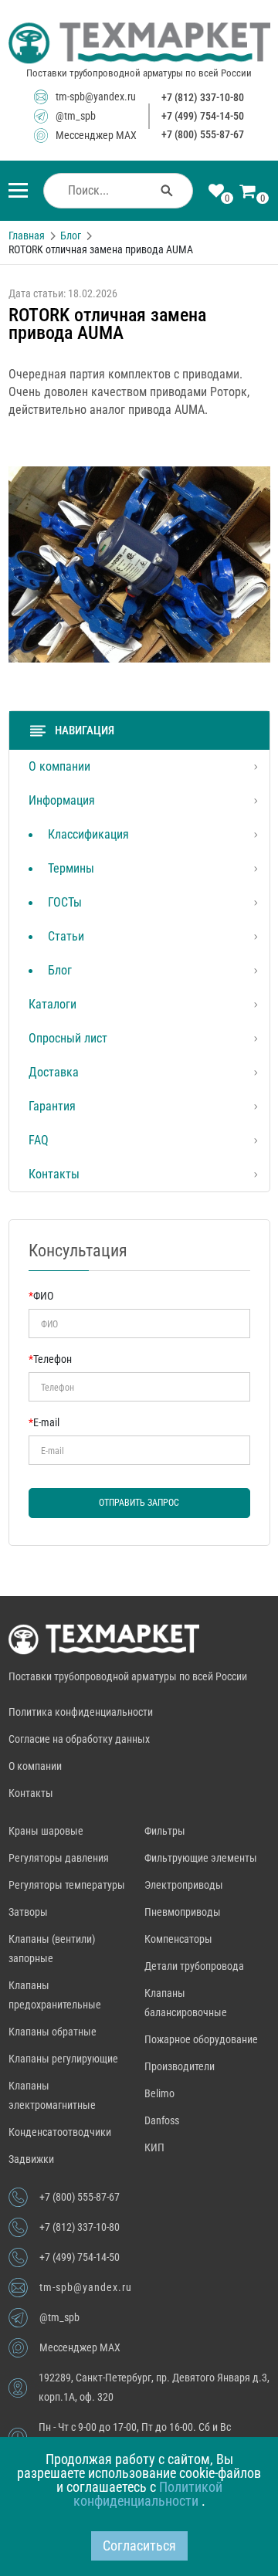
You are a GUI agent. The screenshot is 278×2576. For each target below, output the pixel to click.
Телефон (50, 1359)
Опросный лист (68, 1038)
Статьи (66, 936)
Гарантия (52, 1106)
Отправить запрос (139, 1503)
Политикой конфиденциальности (148, 2494)
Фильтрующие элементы (201, 1858)
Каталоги (53, 1004)
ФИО (41, 1296)
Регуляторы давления (59, 1858)
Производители (180, 2066)
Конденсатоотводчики (60, 2132)
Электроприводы (184, 1885)
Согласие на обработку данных (79, 1739)
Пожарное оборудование (201, 2039)
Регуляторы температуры (67, 1885)
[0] (216, 192)
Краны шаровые (46, 1831)
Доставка (54, 1072)
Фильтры (165, 1831)
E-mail (44, 1422)
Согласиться (139, 2545)
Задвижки (31, 2159)
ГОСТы (65, 902)
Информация (62, 800)
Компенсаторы (178, 1939)
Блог (60, 970)
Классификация (88, 834)
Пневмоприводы (183, 1912)
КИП (154, 2147)
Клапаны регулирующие (63, 2059)
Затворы (28, 1912)
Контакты (54, 1174)
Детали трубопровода (194, 1966)
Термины (71, 868)
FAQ (39, 1140)
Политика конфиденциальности (81, 1712)
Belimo (159, 2093)
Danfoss (162, 2120)
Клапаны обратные (53, 2032)
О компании (59, 766)
